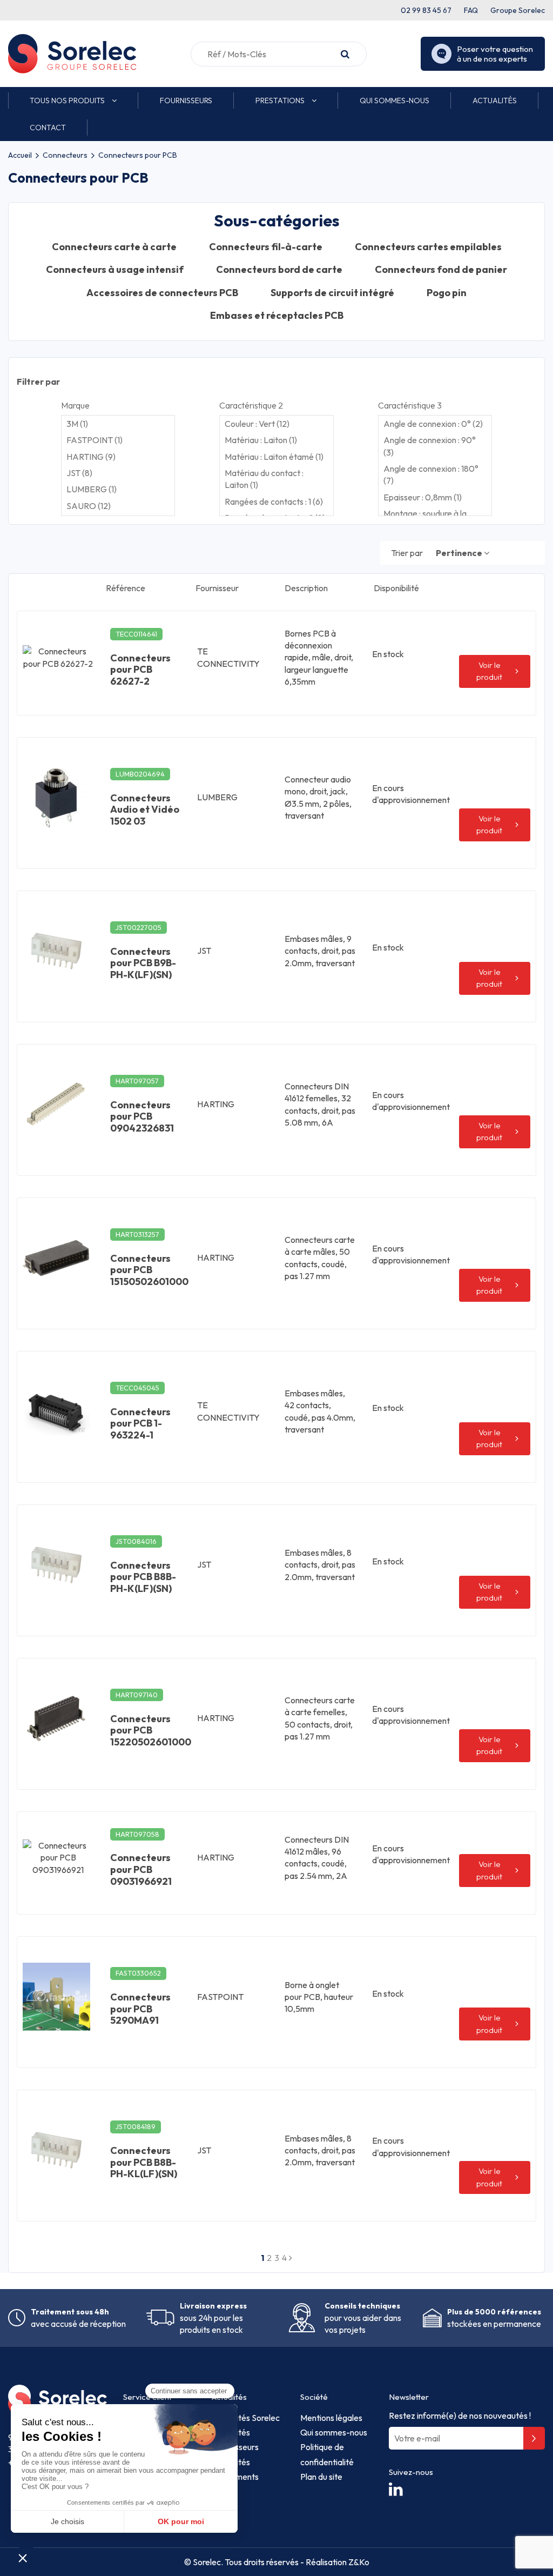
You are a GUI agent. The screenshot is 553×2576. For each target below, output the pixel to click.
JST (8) (79, 473)
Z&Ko (358, 2562)
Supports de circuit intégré (332, 293)
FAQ (471, 10)
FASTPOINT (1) (95, 440)
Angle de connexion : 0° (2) (433, 424)
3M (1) (77, 424)
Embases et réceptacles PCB (277, 316)
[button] (73, 101)
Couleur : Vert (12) (257, 424)
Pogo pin (447, 293)
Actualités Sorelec (246, 2418)
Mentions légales (331, 2418)
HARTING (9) (91, 457)
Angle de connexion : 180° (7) (431, 474)
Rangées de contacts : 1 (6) (274, 501)
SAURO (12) (89, 506)
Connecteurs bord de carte (279, 270)
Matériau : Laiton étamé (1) (274, 457)
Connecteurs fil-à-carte (266, 247)
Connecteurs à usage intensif (115, 270)
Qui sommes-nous (334, 2432)
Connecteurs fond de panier (441, 270)
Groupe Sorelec (518, 10)
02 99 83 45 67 (426, 10)
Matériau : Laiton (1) (261, 440)
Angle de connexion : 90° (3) (430, 446)
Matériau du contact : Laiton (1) (264, 479)
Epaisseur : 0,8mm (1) (423, 497)
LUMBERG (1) (92, 489)
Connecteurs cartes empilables (428, 247)
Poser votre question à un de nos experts (495, 54)
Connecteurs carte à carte (114, 247)
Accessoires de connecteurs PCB (162, 293)
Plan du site (321, 2477)
